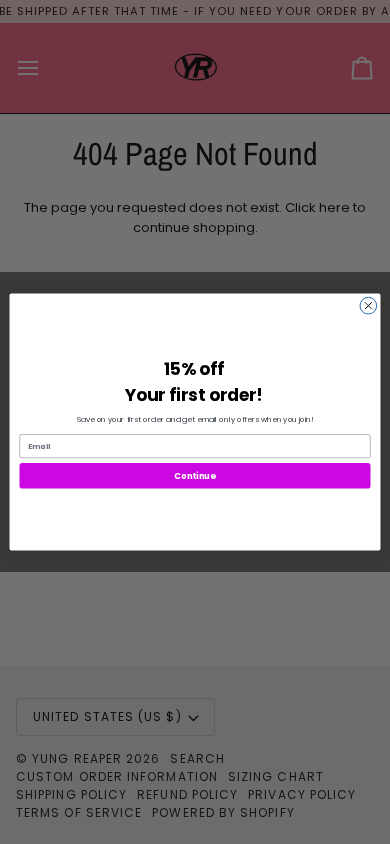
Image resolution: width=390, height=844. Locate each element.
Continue (194, 475)
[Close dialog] (368, 305)
